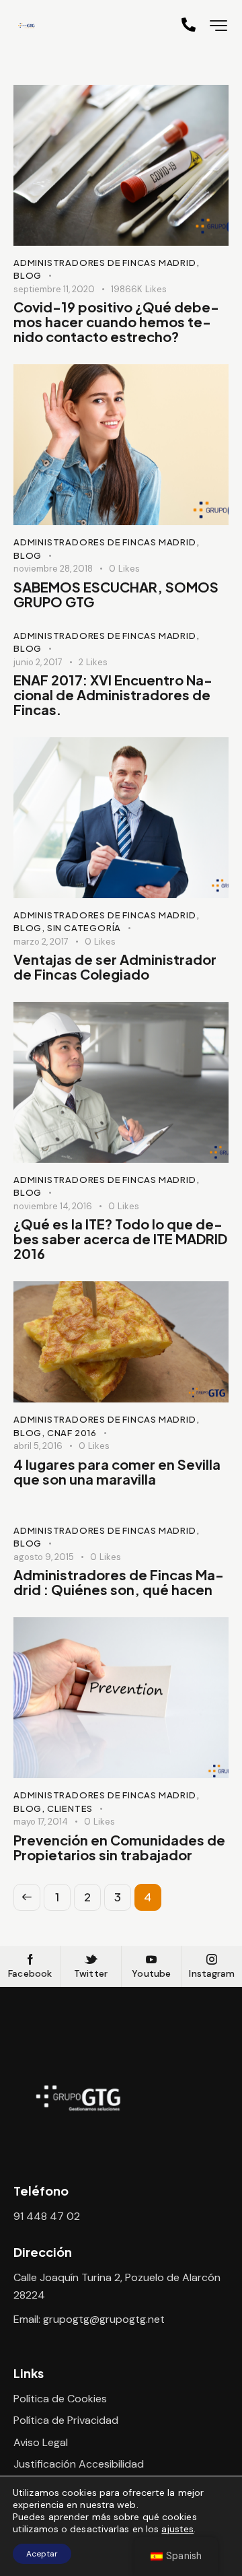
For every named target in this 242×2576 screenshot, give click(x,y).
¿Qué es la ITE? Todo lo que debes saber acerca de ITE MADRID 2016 (120, 1239)
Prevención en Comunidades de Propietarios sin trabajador (119, 1848)
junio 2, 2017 (38, 662)
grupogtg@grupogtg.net (104, 2319)
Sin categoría (84, 928)
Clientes (70, 1808)
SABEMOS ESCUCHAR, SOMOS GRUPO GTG (116, 595)
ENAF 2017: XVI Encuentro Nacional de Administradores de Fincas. (113, 695)
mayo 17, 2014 (41, 1822)
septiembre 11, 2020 (54, 289)
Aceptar (42, 2554)
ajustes (177, 2529)
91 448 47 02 (47, 2216)
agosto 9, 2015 (44, 1557)
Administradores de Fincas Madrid (105, 263)
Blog (28, 275)
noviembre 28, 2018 (53, 569)
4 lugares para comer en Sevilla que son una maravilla (117, 1472)
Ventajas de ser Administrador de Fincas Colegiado (115, 967)
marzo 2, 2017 (41, 942)
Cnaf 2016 (72, 1433)
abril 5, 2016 (38, 1446)
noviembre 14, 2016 (53, 1206)
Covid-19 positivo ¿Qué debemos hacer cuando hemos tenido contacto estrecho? (116, 322)
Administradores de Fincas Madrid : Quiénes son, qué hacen (119, 1582)
